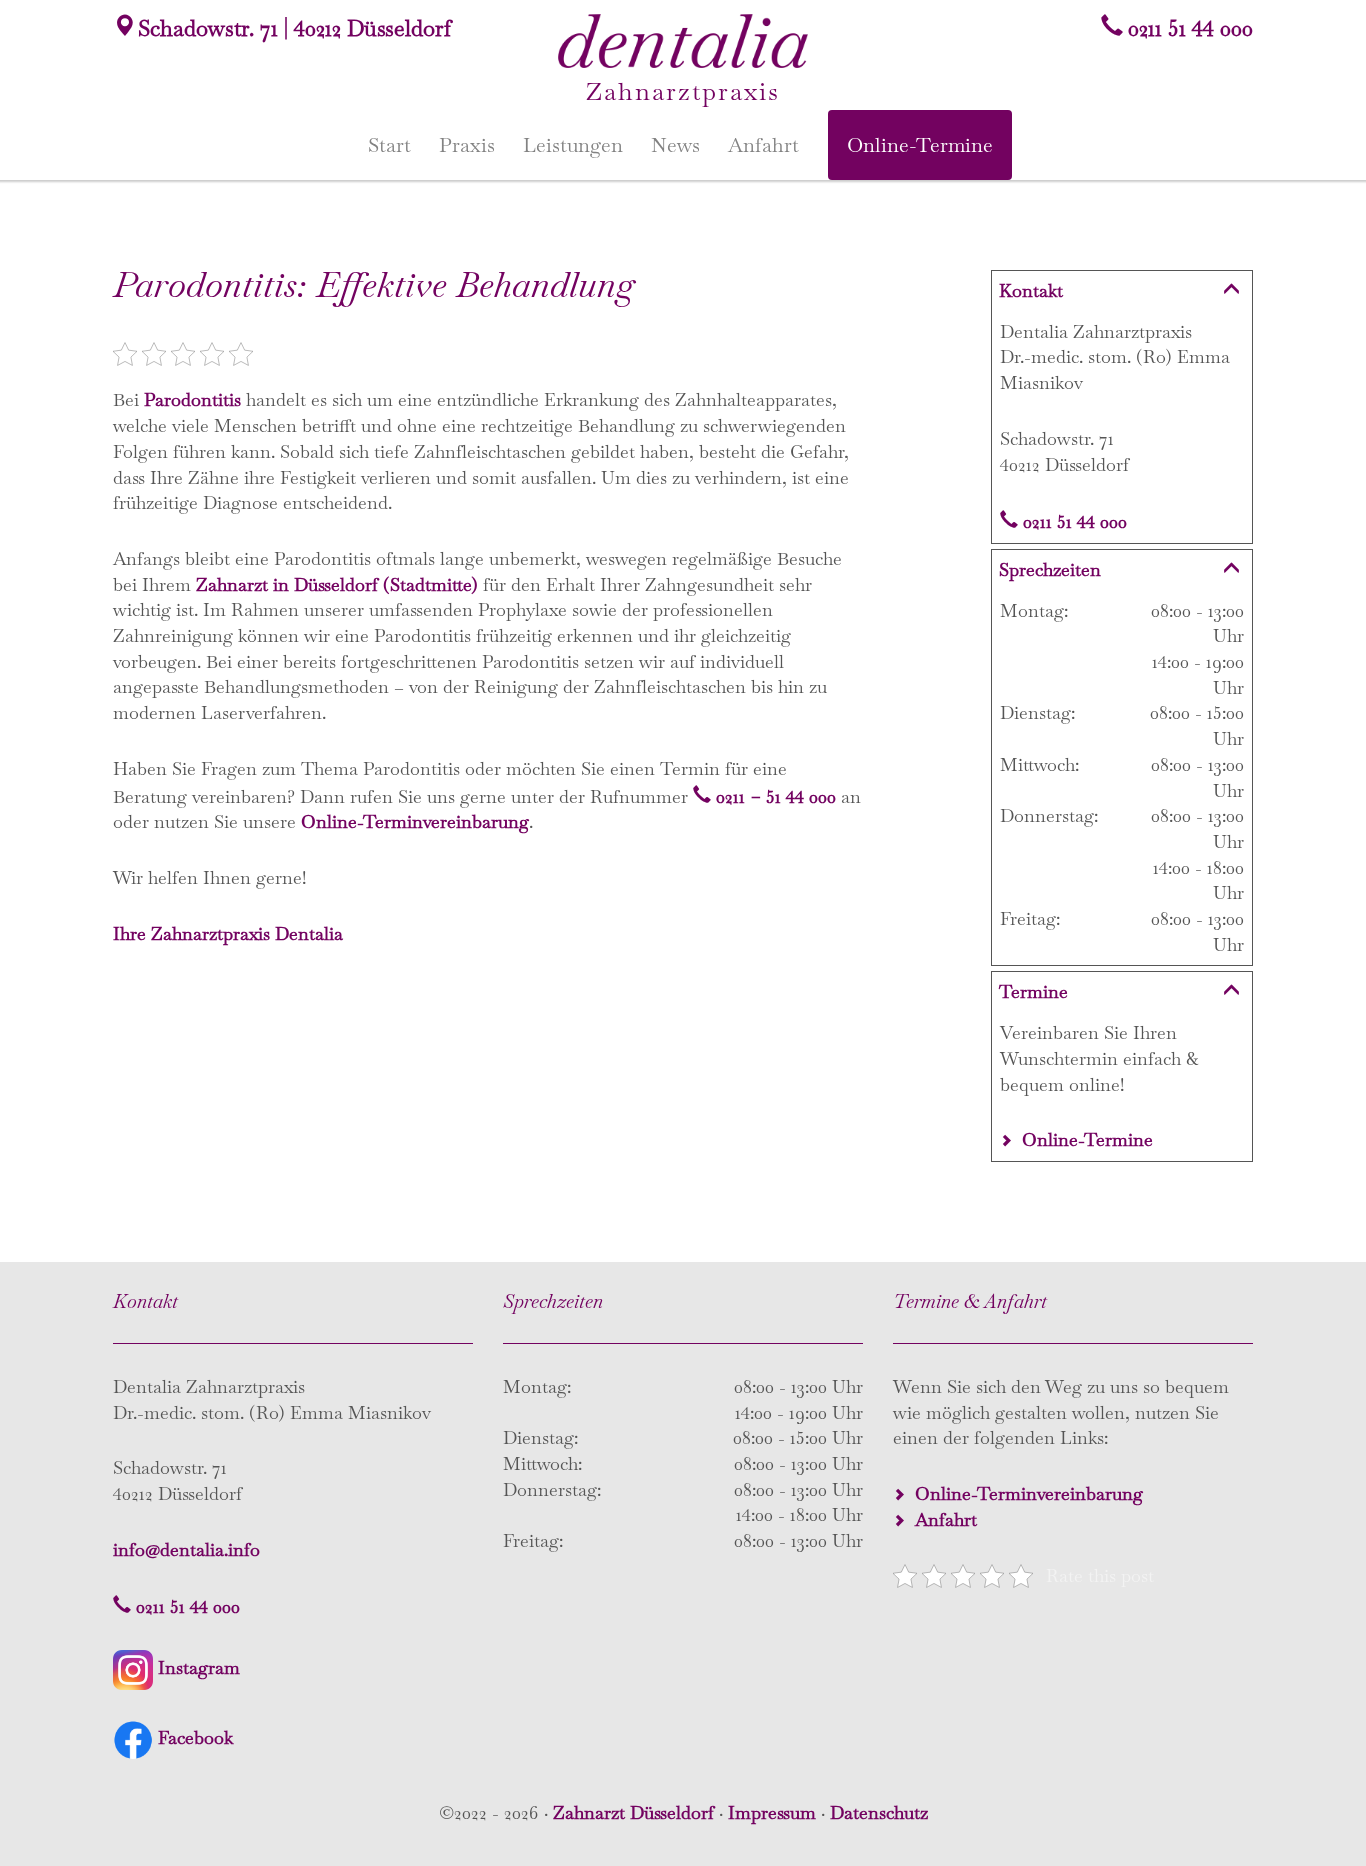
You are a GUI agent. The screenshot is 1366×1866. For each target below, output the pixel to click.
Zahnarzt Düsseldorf (633, 1812)
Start (389, 145)
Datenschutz (879, 1812)
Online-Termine (920, 145)
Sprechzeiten (1050, 569)
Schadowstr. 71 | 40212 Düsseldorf (294, 28)
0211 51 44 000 (1190, 28)
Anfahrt (763, 145)
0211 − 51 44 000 (776, 796)
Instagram (199, 1667)
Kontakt (1031, 290)
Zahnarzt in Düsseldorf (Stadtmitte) (337, 584)
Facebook (195, 1737)
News (675, 145)
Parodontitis (192, 399)
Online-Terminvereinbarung (415, 821)
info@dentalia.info (186, 1549)
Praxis (467, 145)
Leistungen (573, 145)
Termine (1033, 991)
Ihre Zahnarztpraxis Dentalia (228, 933)
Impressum (772, 1812)
